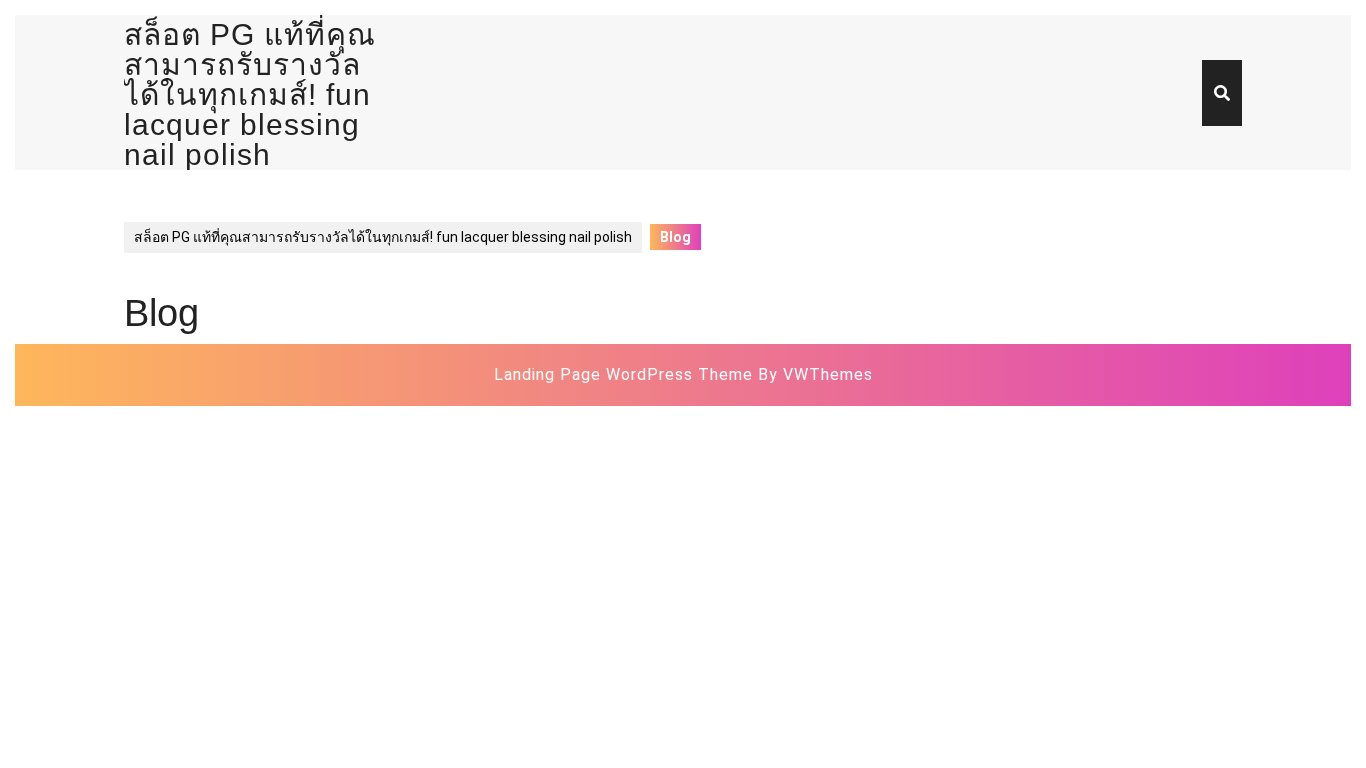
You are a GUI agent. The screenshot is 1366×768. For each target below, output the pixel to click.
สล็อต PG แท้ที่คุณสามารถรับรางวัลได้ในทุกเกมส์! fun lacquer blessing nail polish (250, 94)
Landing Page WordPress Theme (623, 374)
